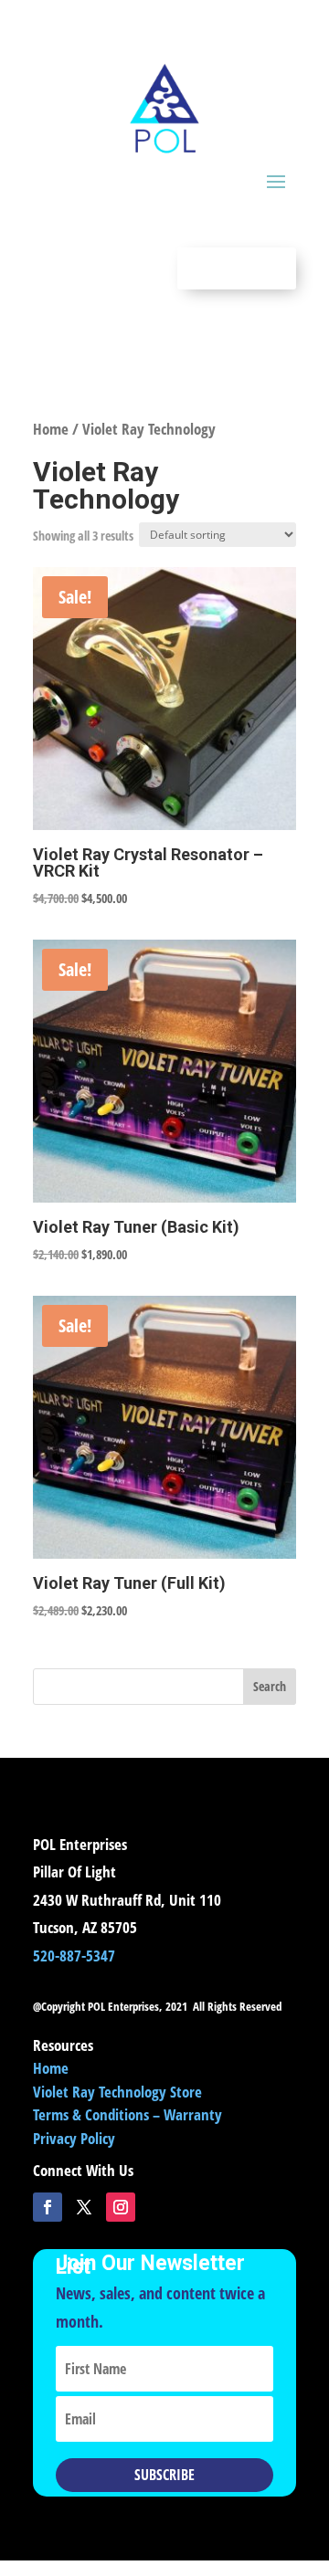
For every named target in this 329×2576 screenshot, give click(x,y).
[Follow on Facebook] (48, 2207)
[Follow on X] (84, 2207)
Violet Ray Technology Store (117, 2092)
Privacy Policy (74, 2138)
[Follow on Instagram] (121, 2207)
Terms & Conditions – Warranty (127, 2114)
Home (51, 429)
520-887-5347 (74, 1956)
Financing (237, 268)
